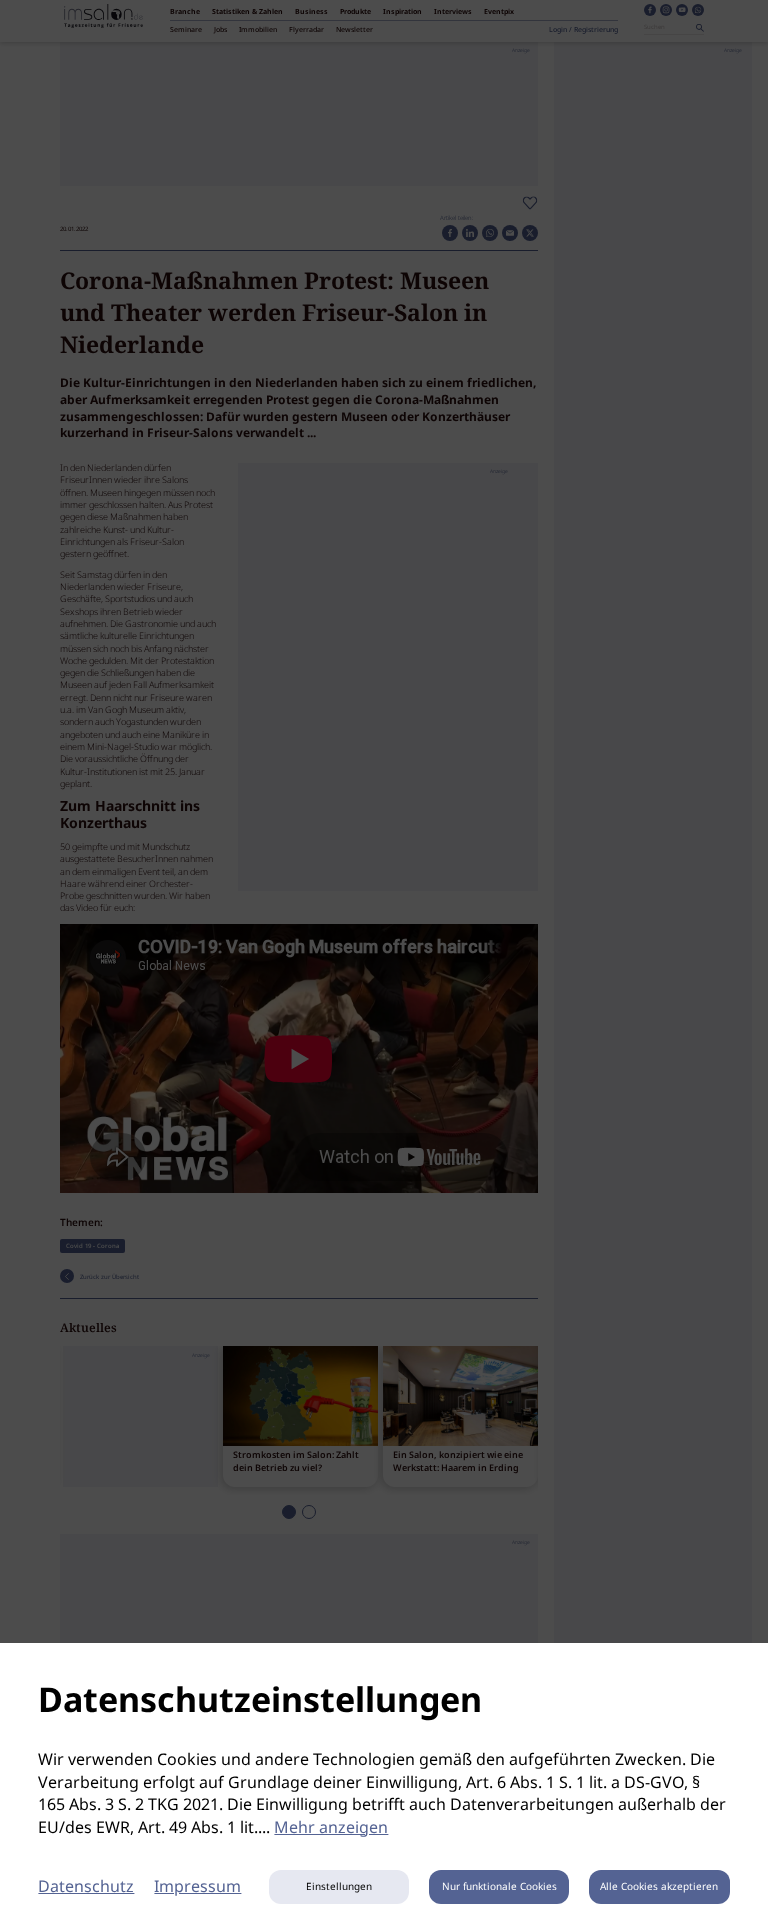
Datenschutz (86, 1887)
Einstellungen (339, 1887)
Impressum (197, 1887)
